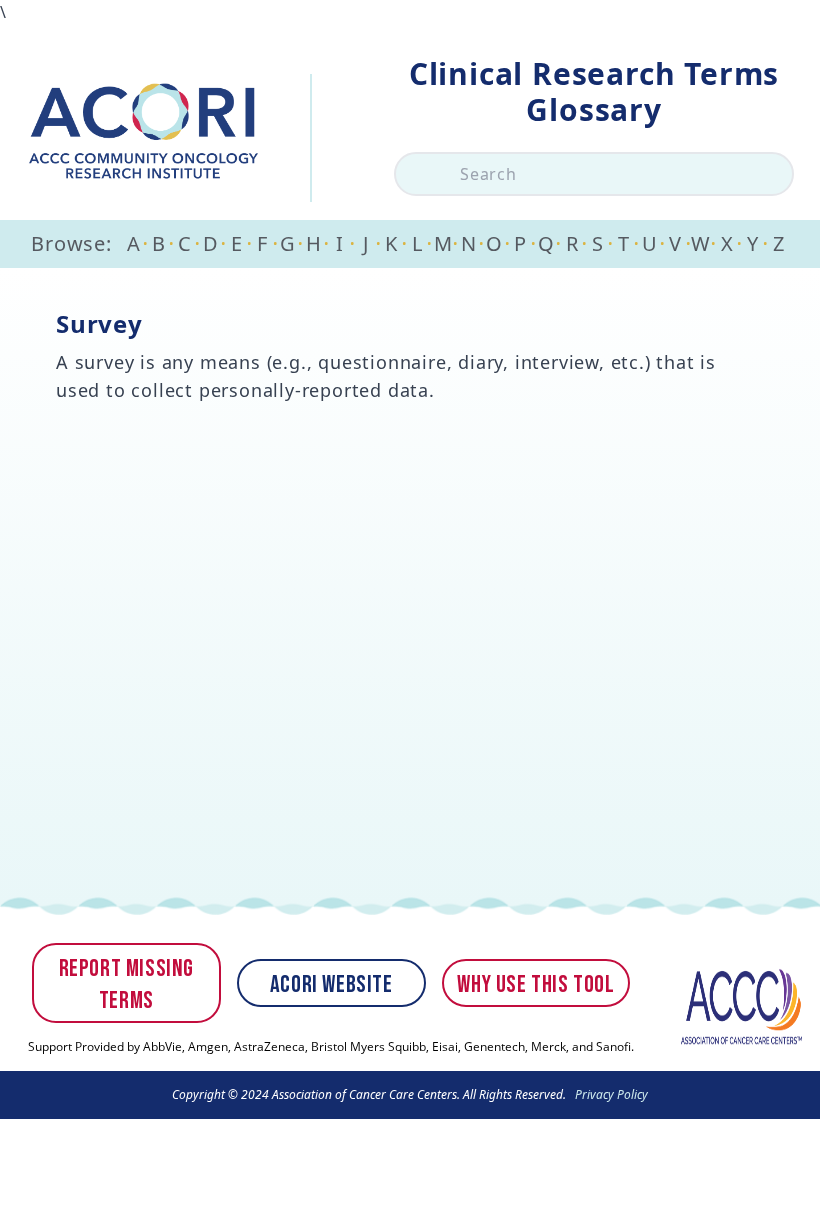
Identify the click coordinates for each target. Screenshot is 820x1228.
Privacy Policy (610, 1094)
